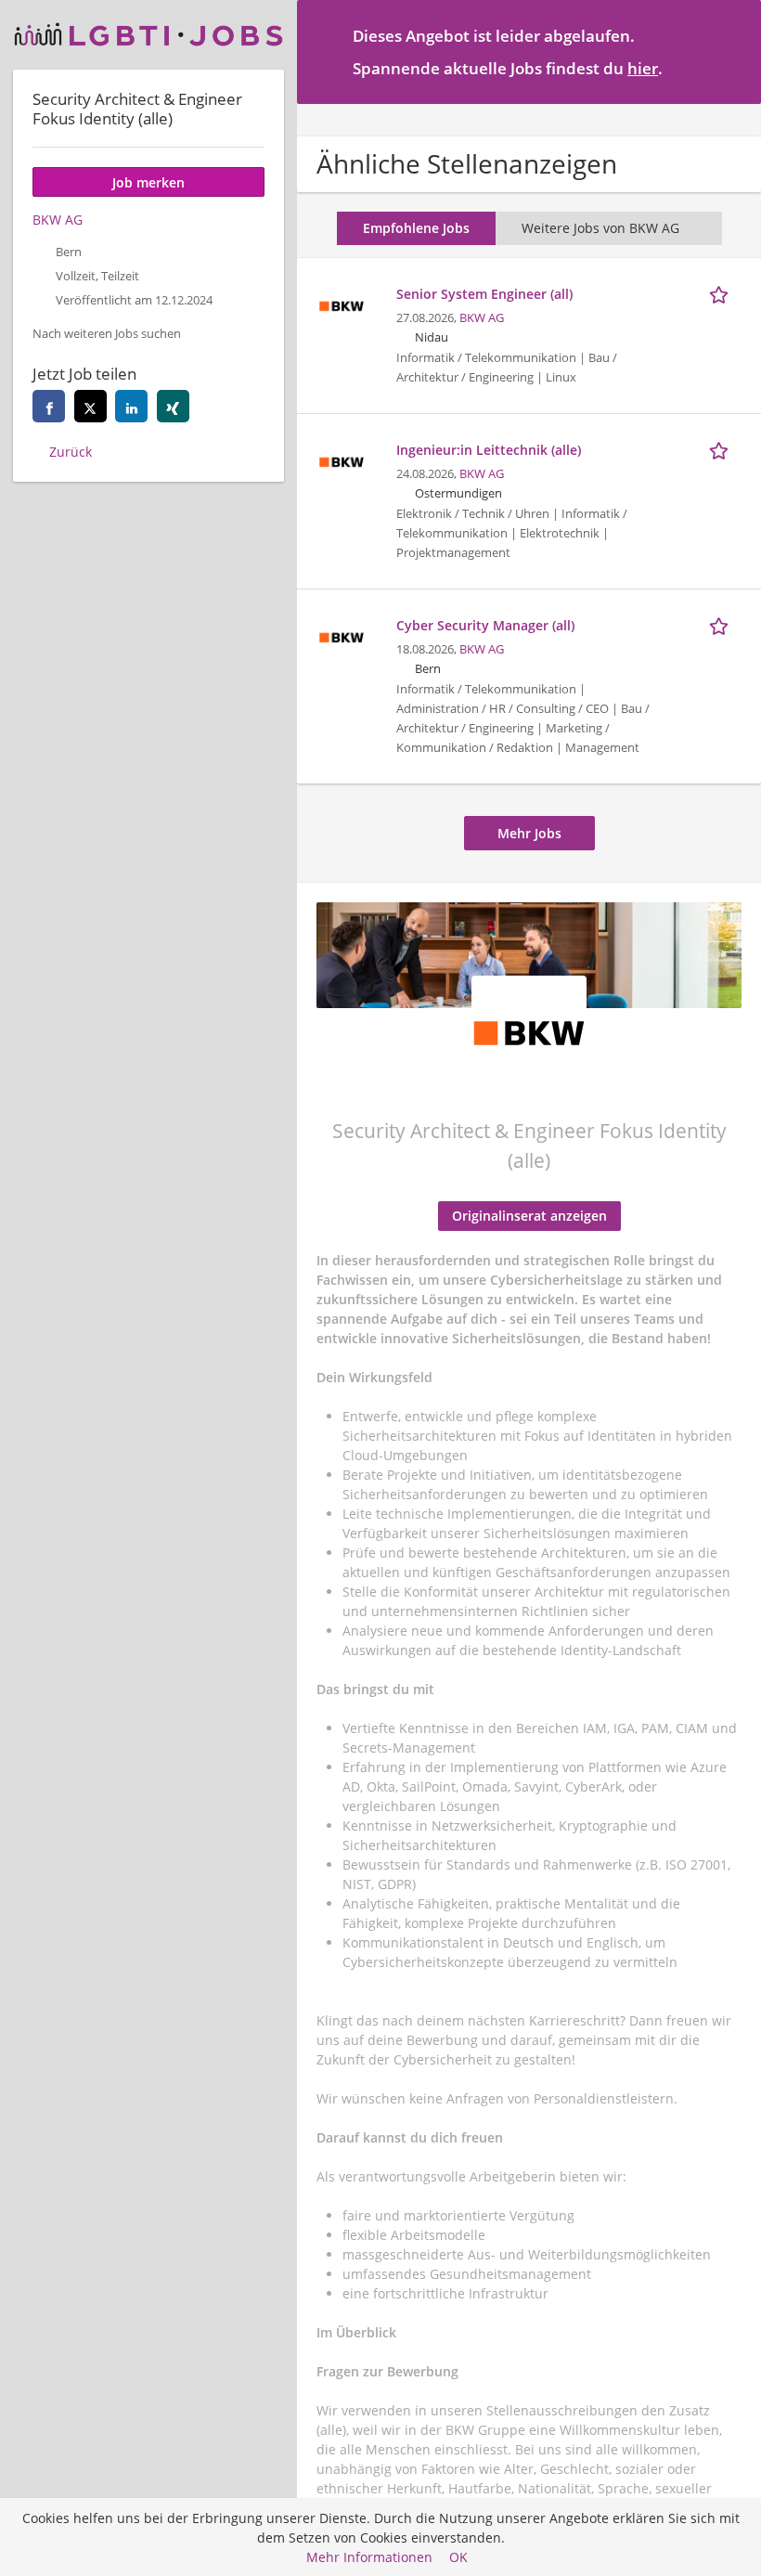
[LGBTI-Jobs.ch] (148, 35)
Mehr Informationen (369, 2557)
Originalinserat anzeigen (529, 1216)
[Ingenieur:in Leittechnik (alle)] (342, 460)
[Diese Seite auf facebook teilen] (49, 406)
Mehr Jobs (529, 833)
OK (458, 2557)
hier (643, 68)
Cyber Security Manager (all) (485, 625)
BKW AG (482, 318)
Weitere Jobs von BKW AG (600, 228)
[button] (732, 51)
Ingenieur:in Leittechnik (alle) (489, 450)
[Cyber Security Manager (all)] (342, 635)
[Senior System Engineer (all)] (342, 304)
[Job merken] (722, 293)
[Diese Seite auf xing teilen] (173, 406)
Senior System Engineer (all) (484, 294)
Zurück (71, 452)
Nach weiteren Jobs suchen (107, 334)
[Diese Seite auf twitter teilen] (90, 406)
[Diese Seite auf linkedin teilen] (131, 406)
